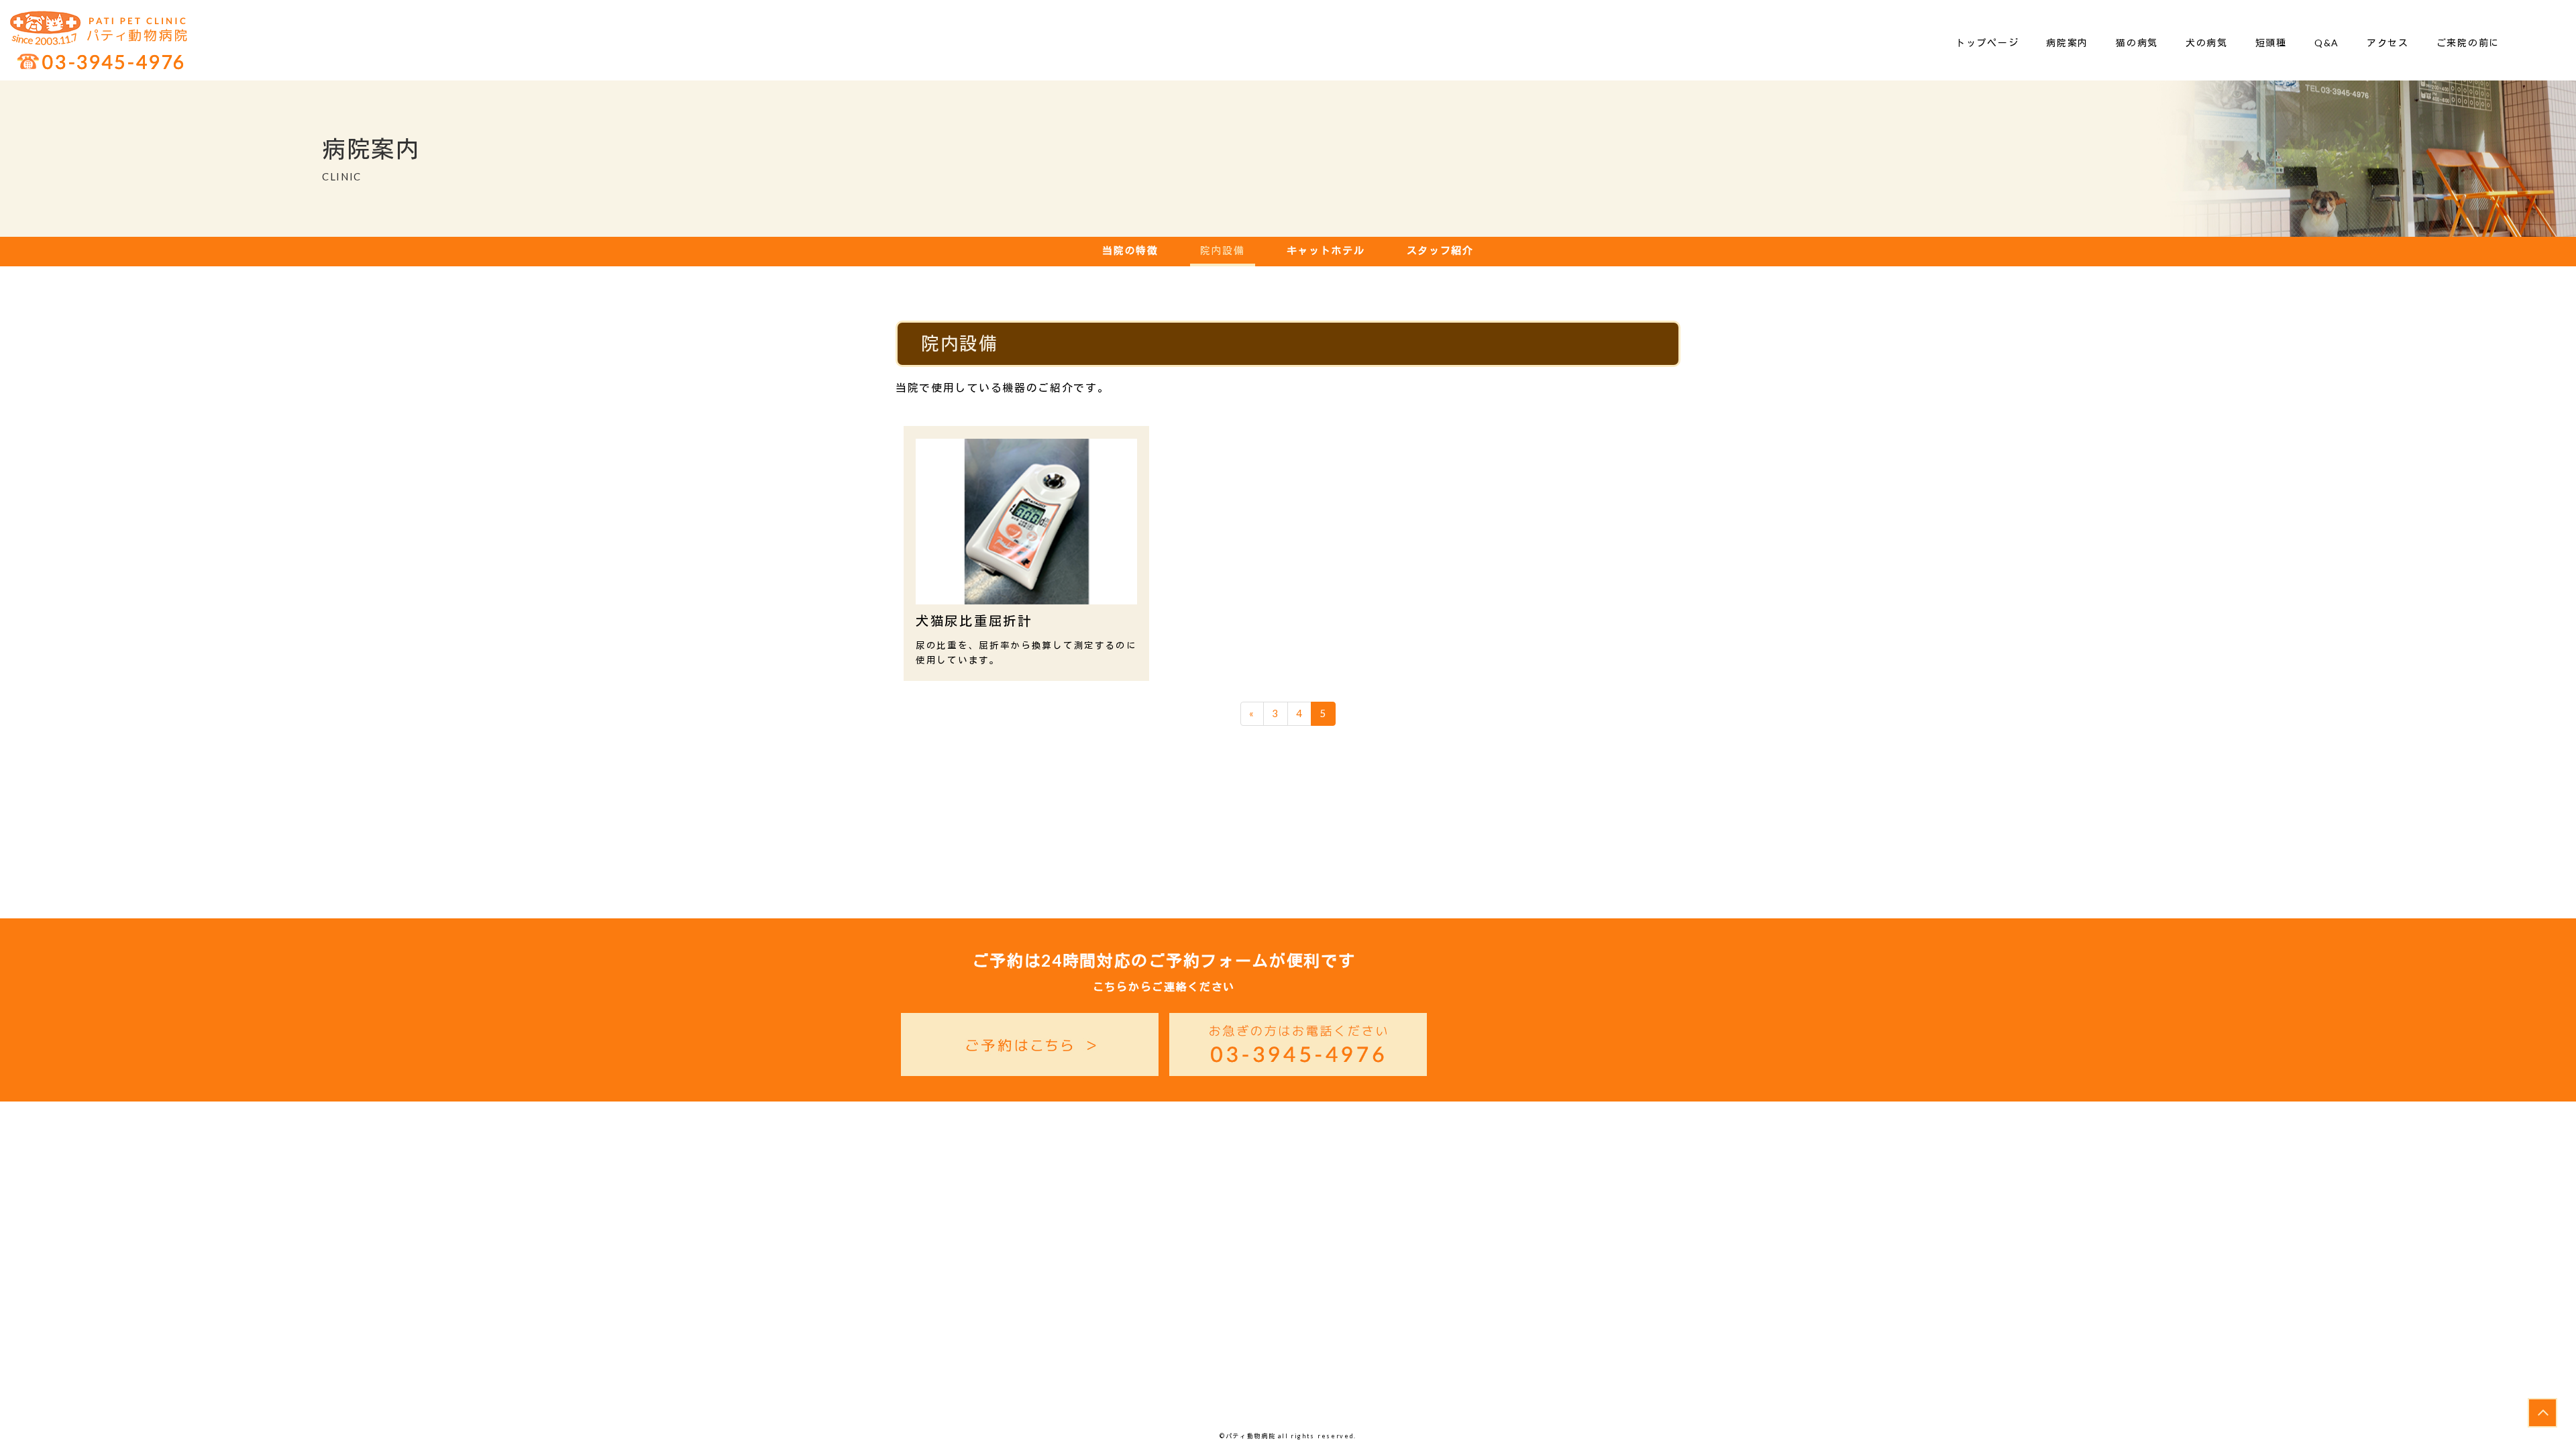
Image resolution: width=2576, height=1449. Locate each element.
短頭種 (2271, 43)
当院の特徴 (1130, 250)
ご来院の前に (2468, 43)
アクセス (2388, 43)
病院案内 (2067, 43)
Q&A (2327, 43)
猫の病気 (2137, 43)
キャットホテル (1326, 250)
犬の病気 (2207, 43)
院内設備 (1223, 250)
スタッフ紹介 (1440, 250)
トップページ (1987, 43)
